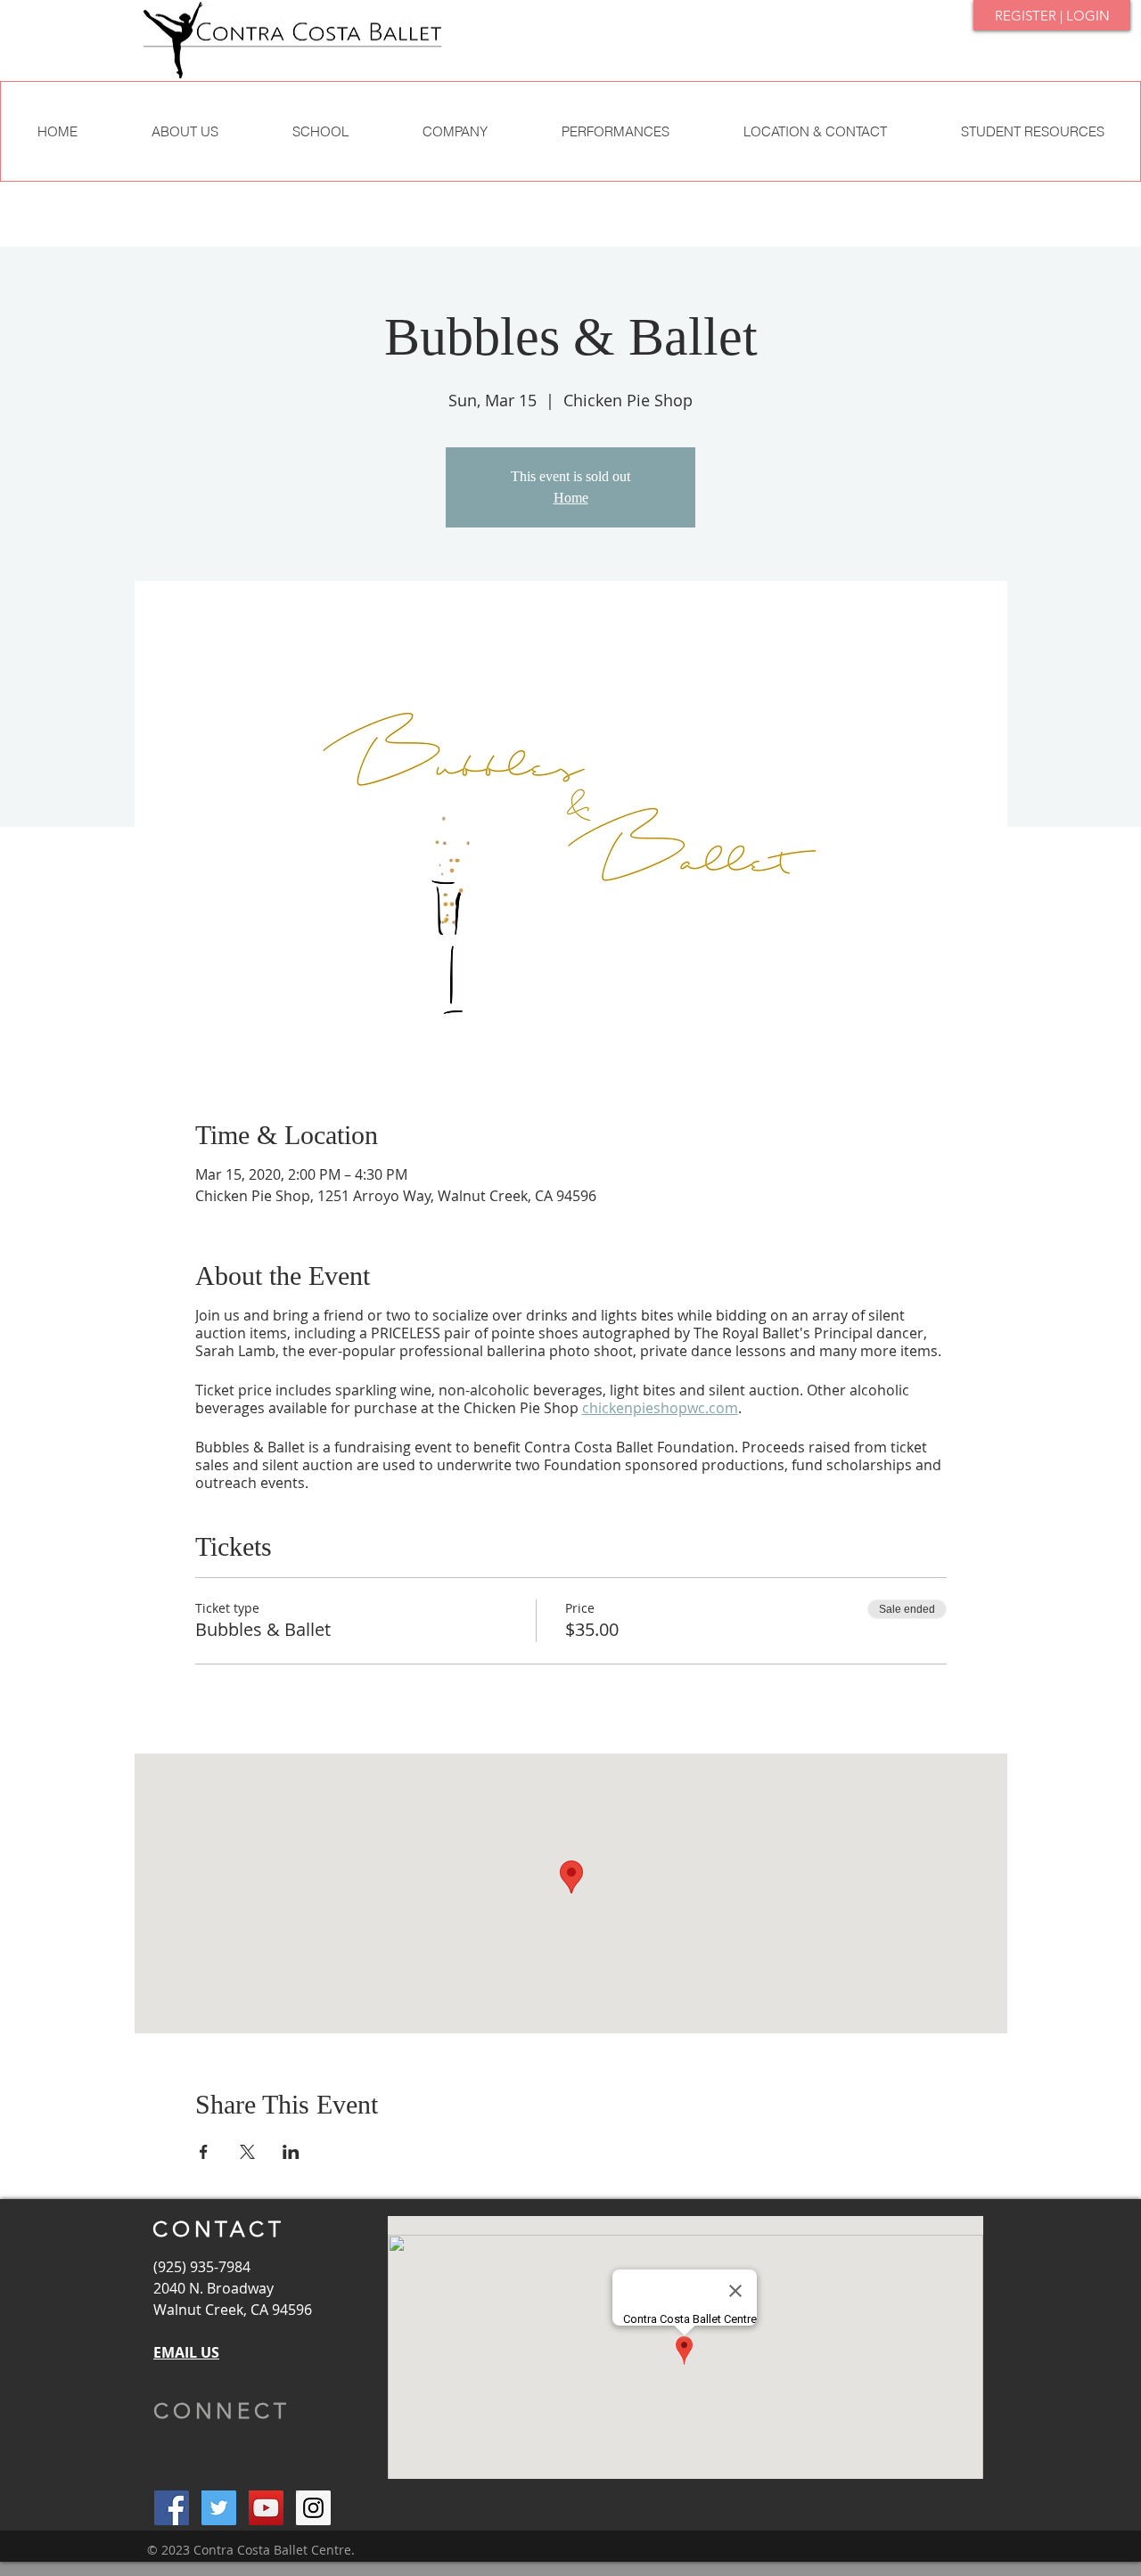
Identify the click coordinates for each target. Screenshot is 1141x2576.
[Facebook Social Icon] (172, 2508)
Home (571, 498)
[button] (320, 131)
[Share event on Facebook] (204, 2152)
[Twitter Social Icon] (219, 2508)
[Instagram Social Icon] (313, 2508)
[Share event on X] (247, 2152)
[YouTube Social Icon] (266, 2508)
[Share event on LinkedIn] (291, 2152)
